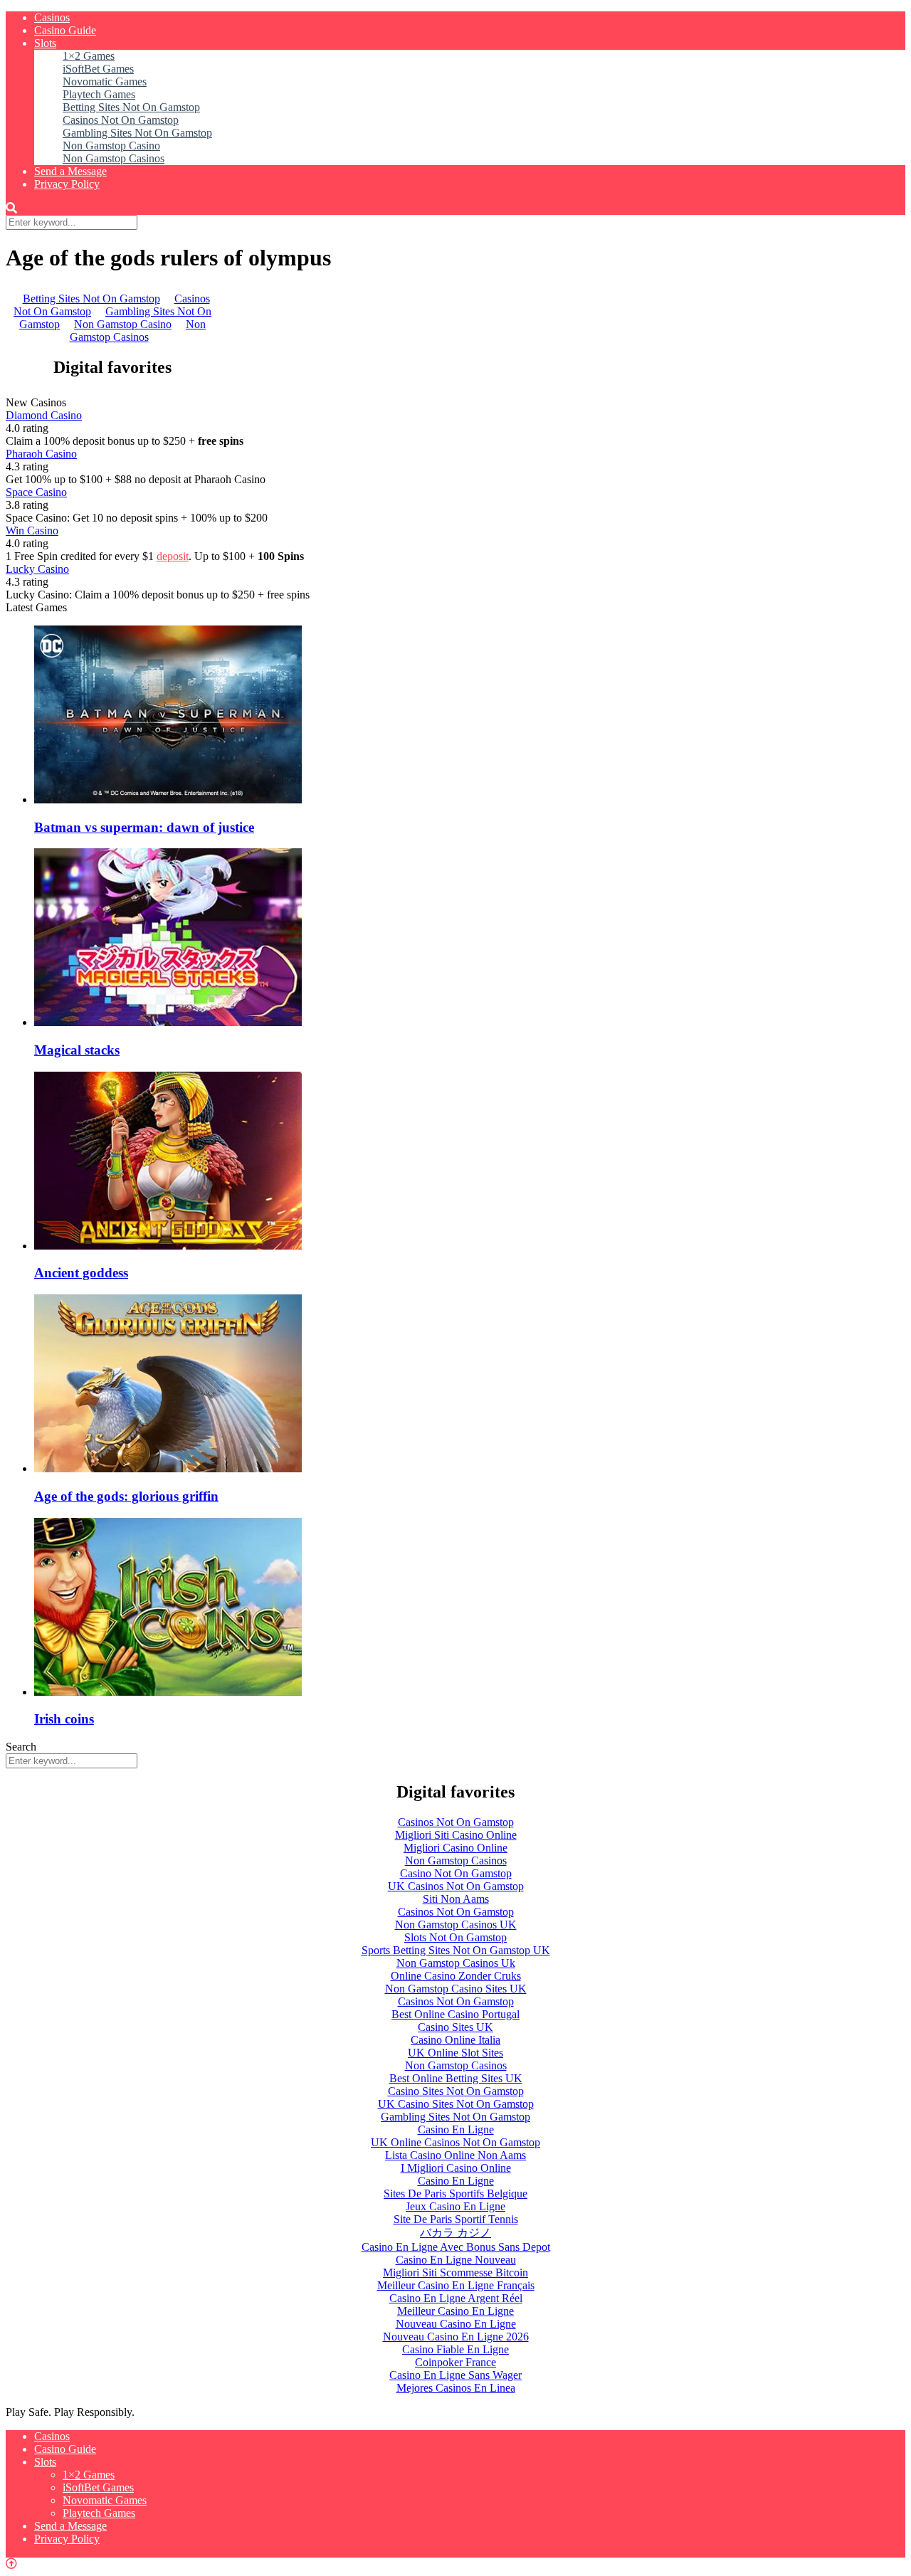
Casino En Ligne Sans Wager (455, 2375)
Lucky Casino (37, 569)
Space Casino (36, 492)
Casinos (52, 17)
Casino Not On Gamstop (456, 1873)
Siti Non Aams (456, 1899)
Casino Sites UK (455, 2027)
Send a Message (70, 171)
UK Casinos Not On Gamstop (456, 1886)
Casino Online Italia (455, 2040)
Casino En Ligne (456, 2129)
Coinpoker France (455, 2362)
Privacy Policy (67, 184)
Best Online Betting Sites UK (456, 2078)
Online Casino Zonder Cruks (456, 1976)
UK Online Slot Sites (455, 2053)
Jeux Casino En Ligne (455, 2206)
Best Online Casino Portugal (455, 2014)
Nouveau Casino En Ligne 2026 (456, 2337)
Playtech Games (99, 94)
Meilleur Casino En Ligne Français (456, 2285)
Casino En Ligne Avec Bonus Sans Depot (456, 2247)
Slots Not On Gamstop (455, 1937)
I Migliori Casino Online (456, 2168)
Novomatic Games (105, 81)
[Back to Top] (11, 2564)
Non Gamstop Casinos (114, 158)
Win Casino (32, 530)
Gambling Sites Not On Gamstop (137, 133)
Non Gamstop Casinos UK (456, 1925)
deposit (173, 556)
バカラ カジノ (455, 2233)
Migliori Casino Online (455, 1848)
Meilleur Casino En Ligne (455, 2311)
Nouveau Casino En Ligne (456, 2324)
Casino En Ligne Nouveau (456, 2260)
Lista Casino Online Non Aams (455, 2155)
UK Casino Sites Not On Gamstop (456, 2104)
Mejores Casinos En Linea (456, 2388)
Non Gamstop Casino (111, 146)
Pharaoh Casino (41, 454)
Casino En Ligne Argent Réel (456, 2298)
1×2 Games (89, 56)
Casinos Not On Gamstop (121, 120)
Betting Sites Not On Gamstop (131, 107)
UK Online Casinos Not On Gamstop (455, 2142)
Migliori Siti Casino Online (456, 1835)
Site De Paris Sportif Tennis (456, 2219)
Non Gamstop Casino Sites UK (456, 1989)
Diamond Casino (44, 415)
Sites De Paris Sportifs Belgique (455, 2194)
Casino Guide (65, 30)
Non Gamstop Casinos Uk (456, 1963)
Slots (45, 43)
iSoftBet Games (98, 69)
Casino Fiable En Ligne (455, 2349)
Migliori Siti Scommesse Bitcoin (455, 2273)
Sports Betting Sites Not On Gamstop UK (456, 1950)
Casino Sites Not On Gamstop (456, 2091)
